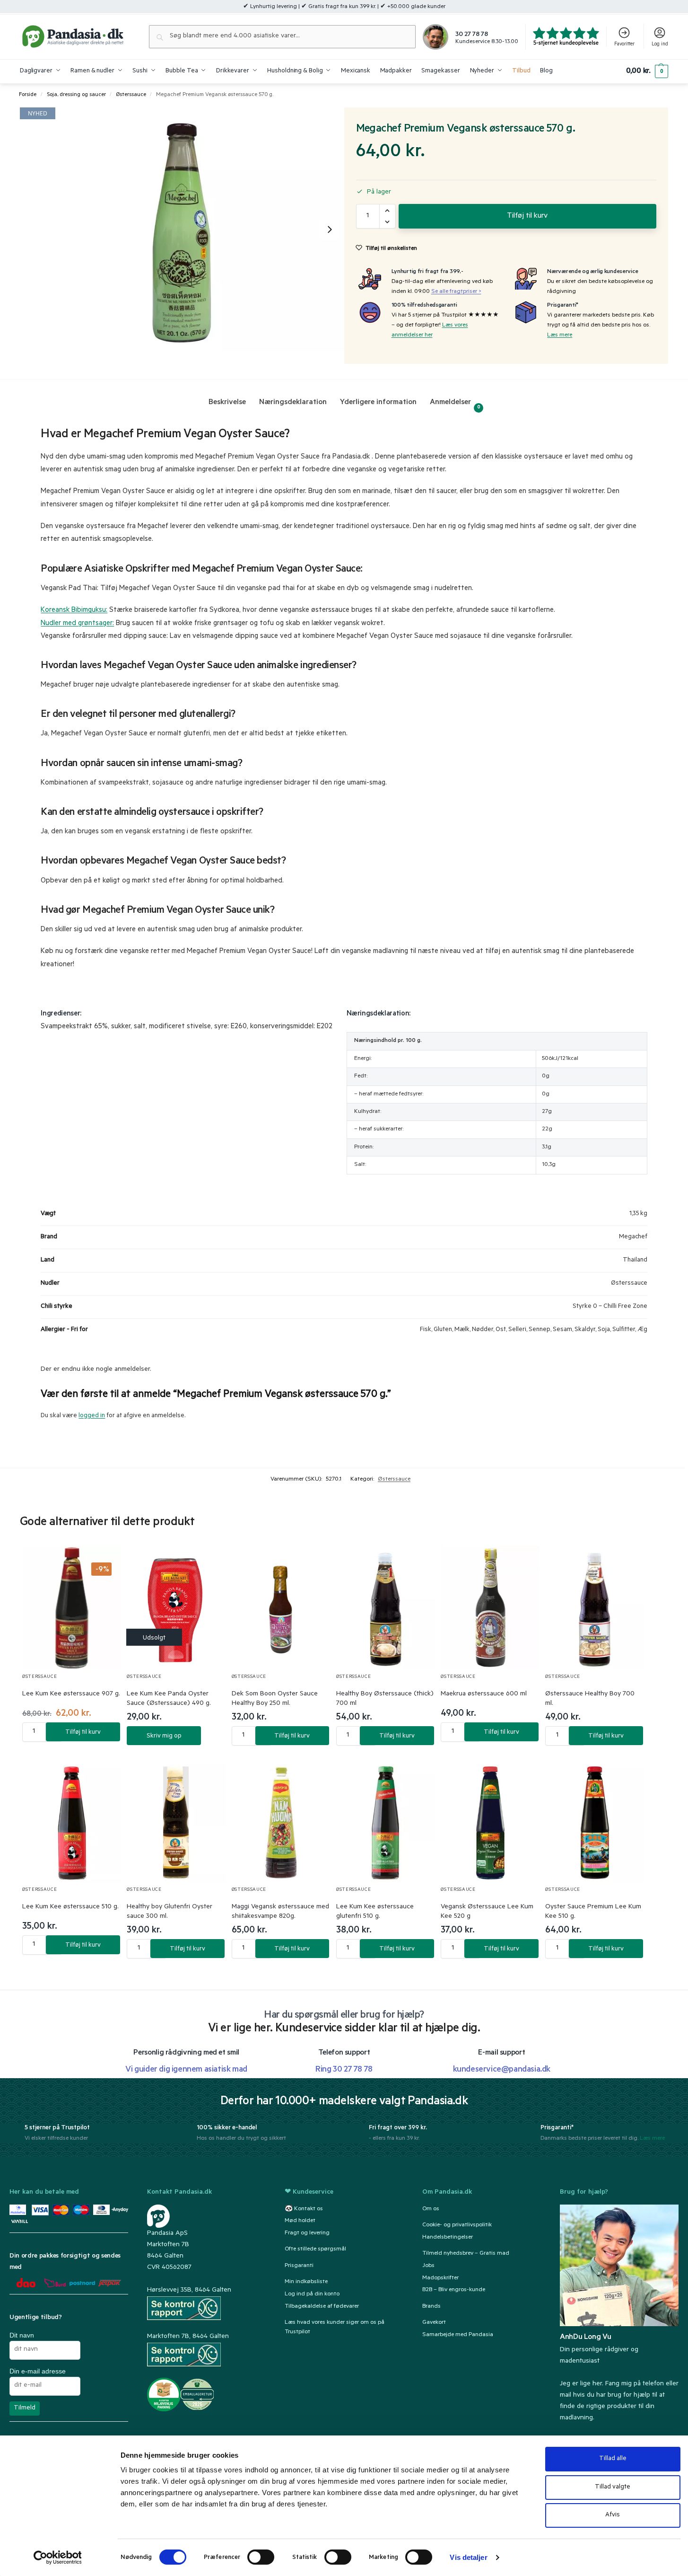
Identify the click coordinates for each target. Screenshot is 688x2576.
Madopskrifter (440, 2278)
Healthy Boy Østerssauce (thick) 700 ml (385, 1699)
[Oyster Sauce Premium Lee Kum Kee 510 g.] (595, 1821)
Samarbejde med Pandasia (458, 2335)
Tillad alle (613, 2459)
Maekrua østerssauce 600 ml (484, 1694)
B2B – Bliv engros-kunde (454, 2290)
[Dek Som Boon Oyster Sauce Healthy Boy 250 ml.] (281, 1608)
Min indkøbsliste (306, 2282)
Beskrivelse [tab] (227, 403)
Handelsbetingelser (448, 2237)
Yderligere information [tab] (378, 403)
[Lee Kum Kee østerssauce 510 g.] (72, 1821)
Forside (28, 95)
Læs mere (560, 335)
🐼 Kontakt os (304, 2209)
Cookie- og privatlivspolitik (457, 2225)
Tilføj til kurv (527, 216)
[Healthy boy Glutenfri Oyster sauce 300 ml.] (176, 1821)
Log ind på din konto (312, 2294)
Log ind (660, 44)
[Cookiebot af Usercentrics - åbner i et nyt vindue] (57, 2558)
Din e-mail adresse (38, 2371)
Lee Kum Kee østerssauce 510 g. (70, 1907)
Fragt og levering (307, 2233)
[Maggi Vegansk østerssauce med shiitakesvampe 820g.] (281, 1821)
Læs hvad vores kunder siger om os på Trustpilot (335, 2327)
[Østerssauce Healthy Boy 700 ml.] (595, 1608)
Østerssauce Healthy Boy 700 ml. (590, 1699)
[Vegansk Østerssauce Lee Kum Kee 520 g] (490, 1821)
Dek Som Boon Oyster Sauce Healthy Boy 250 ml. (275, 1699)
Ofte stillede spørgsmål (315, 2250)
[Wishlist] (103, 1562)
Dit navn (22, 2335)
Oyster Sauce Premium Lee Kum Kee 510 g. (593, 1912)
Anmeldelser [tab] (455, 404)
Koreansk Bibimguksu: (74, 611)
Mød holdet (300, 2221)
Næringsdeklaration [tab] (293, 403)
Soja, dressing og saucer (76, 95)
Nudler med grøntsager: (77, 624)
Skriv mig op (164, 1736)
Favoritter (624, 44)
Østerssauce (131, 95)
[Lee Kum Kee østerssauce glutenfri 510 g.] (386, 1821)
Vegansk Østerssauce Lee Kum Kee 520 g (487, 1912)
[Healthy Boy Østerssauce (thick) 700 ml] (386, 1608)
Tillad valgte (613, 2487)
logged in (92, 1416)
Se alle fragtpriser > (456, 292)
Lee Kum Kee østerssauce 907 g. (71, 1694)
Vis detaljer (468, 2557)
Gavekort (434, 2322)
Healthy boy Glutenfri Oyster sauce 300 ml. (170, 1912)
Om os (431, 2209)
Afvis (613, 2515)
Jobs (428, 2266)
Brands (431, 2306)
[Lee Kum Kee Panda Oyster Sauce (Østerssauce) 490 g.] (176, 1608)
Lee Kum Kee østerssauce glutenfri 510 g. (375, 1912)
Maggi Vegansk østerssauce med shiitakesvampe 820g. (280, 1912)
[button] (647, 71)
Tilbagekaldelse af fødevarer (322, 2306)
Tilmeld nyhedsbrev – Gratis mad (466, 2253)
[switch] (261, 2557)
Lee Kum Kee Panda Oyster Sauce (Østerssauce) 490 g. (169, 1699)
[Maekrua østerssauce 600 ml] (490, 1608)
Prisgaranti (299, 2266)
